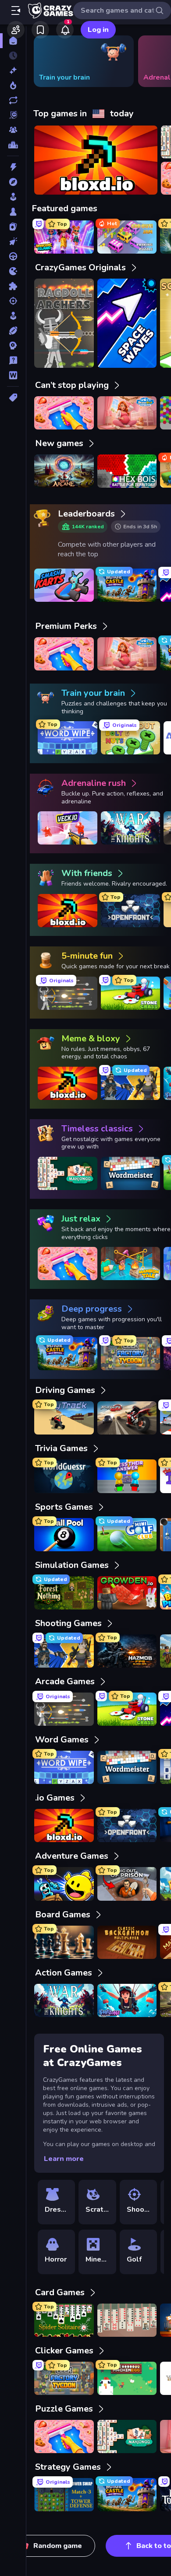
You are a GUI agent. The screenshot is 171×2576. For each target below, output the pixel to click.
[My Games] (40, 30)
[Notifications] (65, 30)
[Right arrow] (151, 61)
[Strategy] (13, 346)
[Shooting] (13, 301)
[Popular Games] (13, 85)
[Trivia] (13, 360)
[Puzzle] (13, 286)
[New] (13, 70)
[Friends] (16, 30)
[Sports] (13, 331)
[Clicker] (13, 241)
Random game (58, 2546)
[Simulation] (13, 316)
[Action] (13, 167)
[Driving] (13, 256)
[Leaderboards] (13, 145)
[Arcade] (13, 197)
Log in (98, 30)
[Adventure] (13, 182)
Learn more (64, 2159)
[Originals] (13, 115)
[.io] (13, 271)
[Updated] (13, 100)
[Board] (13, 212)
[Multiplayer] (13, 130)
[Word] (13, 375)
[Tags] (13, 398)
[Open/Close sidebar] (16, 10)
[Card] (13, 227)
